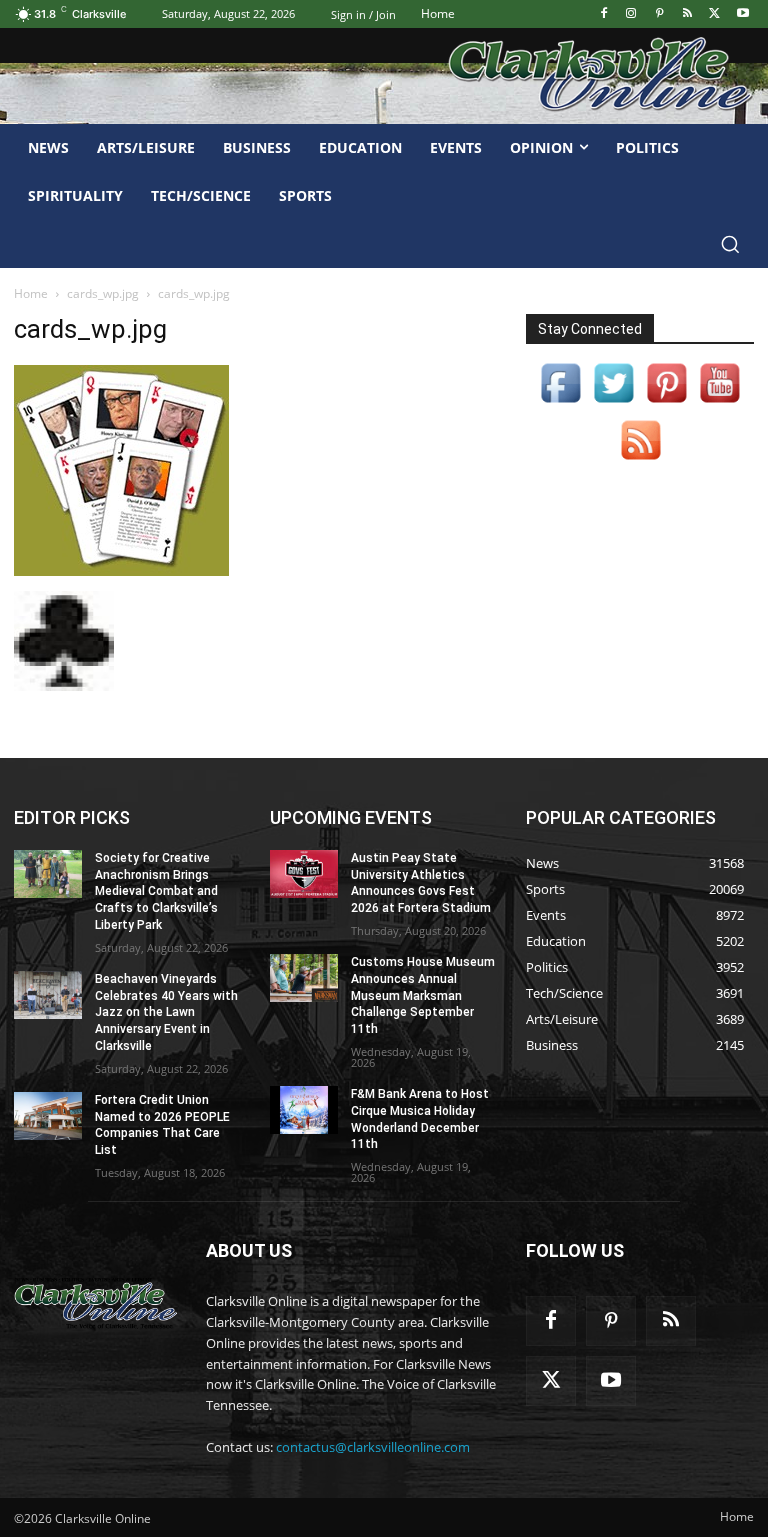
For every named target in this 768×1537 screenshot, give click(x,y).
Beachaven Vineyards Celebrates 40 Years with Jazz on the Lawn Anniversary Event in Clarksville (166, 1012)
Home (31, 293)
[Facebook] (603, 14)
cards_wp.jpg (103, 293)
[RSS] (687, 14)
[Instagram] (631, 14)
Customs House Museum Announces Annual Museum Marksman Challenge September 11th (423, 995)
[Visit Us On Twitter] (613, 403)
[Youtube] (742, 14)
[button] (730, 244)
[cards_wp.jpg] (121, 570)
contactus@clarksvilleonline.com (373, 1447)
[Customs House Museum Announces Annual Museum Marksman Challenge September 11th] (304, 978)
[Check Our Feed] (640, 460)
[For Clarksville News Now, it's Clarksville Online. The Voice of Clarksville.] (96, 1303)
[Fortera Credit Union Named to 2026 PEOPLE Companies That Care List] (48, 1116)
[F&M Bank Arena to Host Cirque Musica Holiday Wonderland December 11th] (304, 1110)
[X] (714, 14)
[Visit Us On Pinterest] (666, 403)
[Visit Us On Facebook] (560, 403)
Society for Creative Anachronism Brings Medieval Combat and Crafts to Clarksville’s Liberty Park (156, 891)
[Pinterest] (659, 14)
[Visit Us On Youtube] (719, 403)
